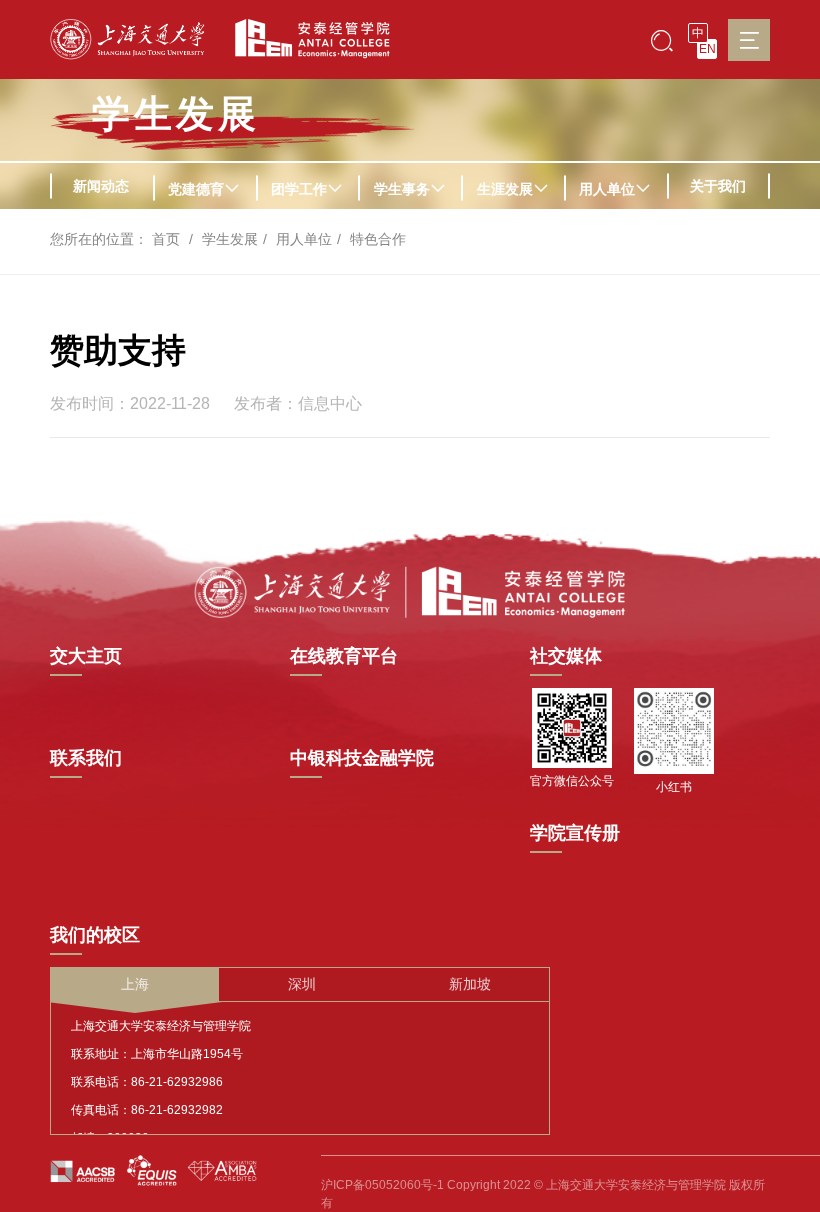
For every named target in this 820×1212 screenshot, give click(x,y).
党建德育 (196, 189)
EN (707, 49)
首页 (166, 239)
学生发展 (176, 114)
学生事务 (402, 189)
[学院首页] (305, 39)
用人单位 (607, 189)
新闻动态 (101, 186)
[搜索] (662, 39)
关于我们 (718, 186)
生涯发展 (505, 189)
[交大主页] (127, 39)
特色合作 (378, 239)
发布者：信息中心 (298, 404)
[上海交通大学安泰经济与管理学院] (410, 591)
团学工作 (299, 189)
